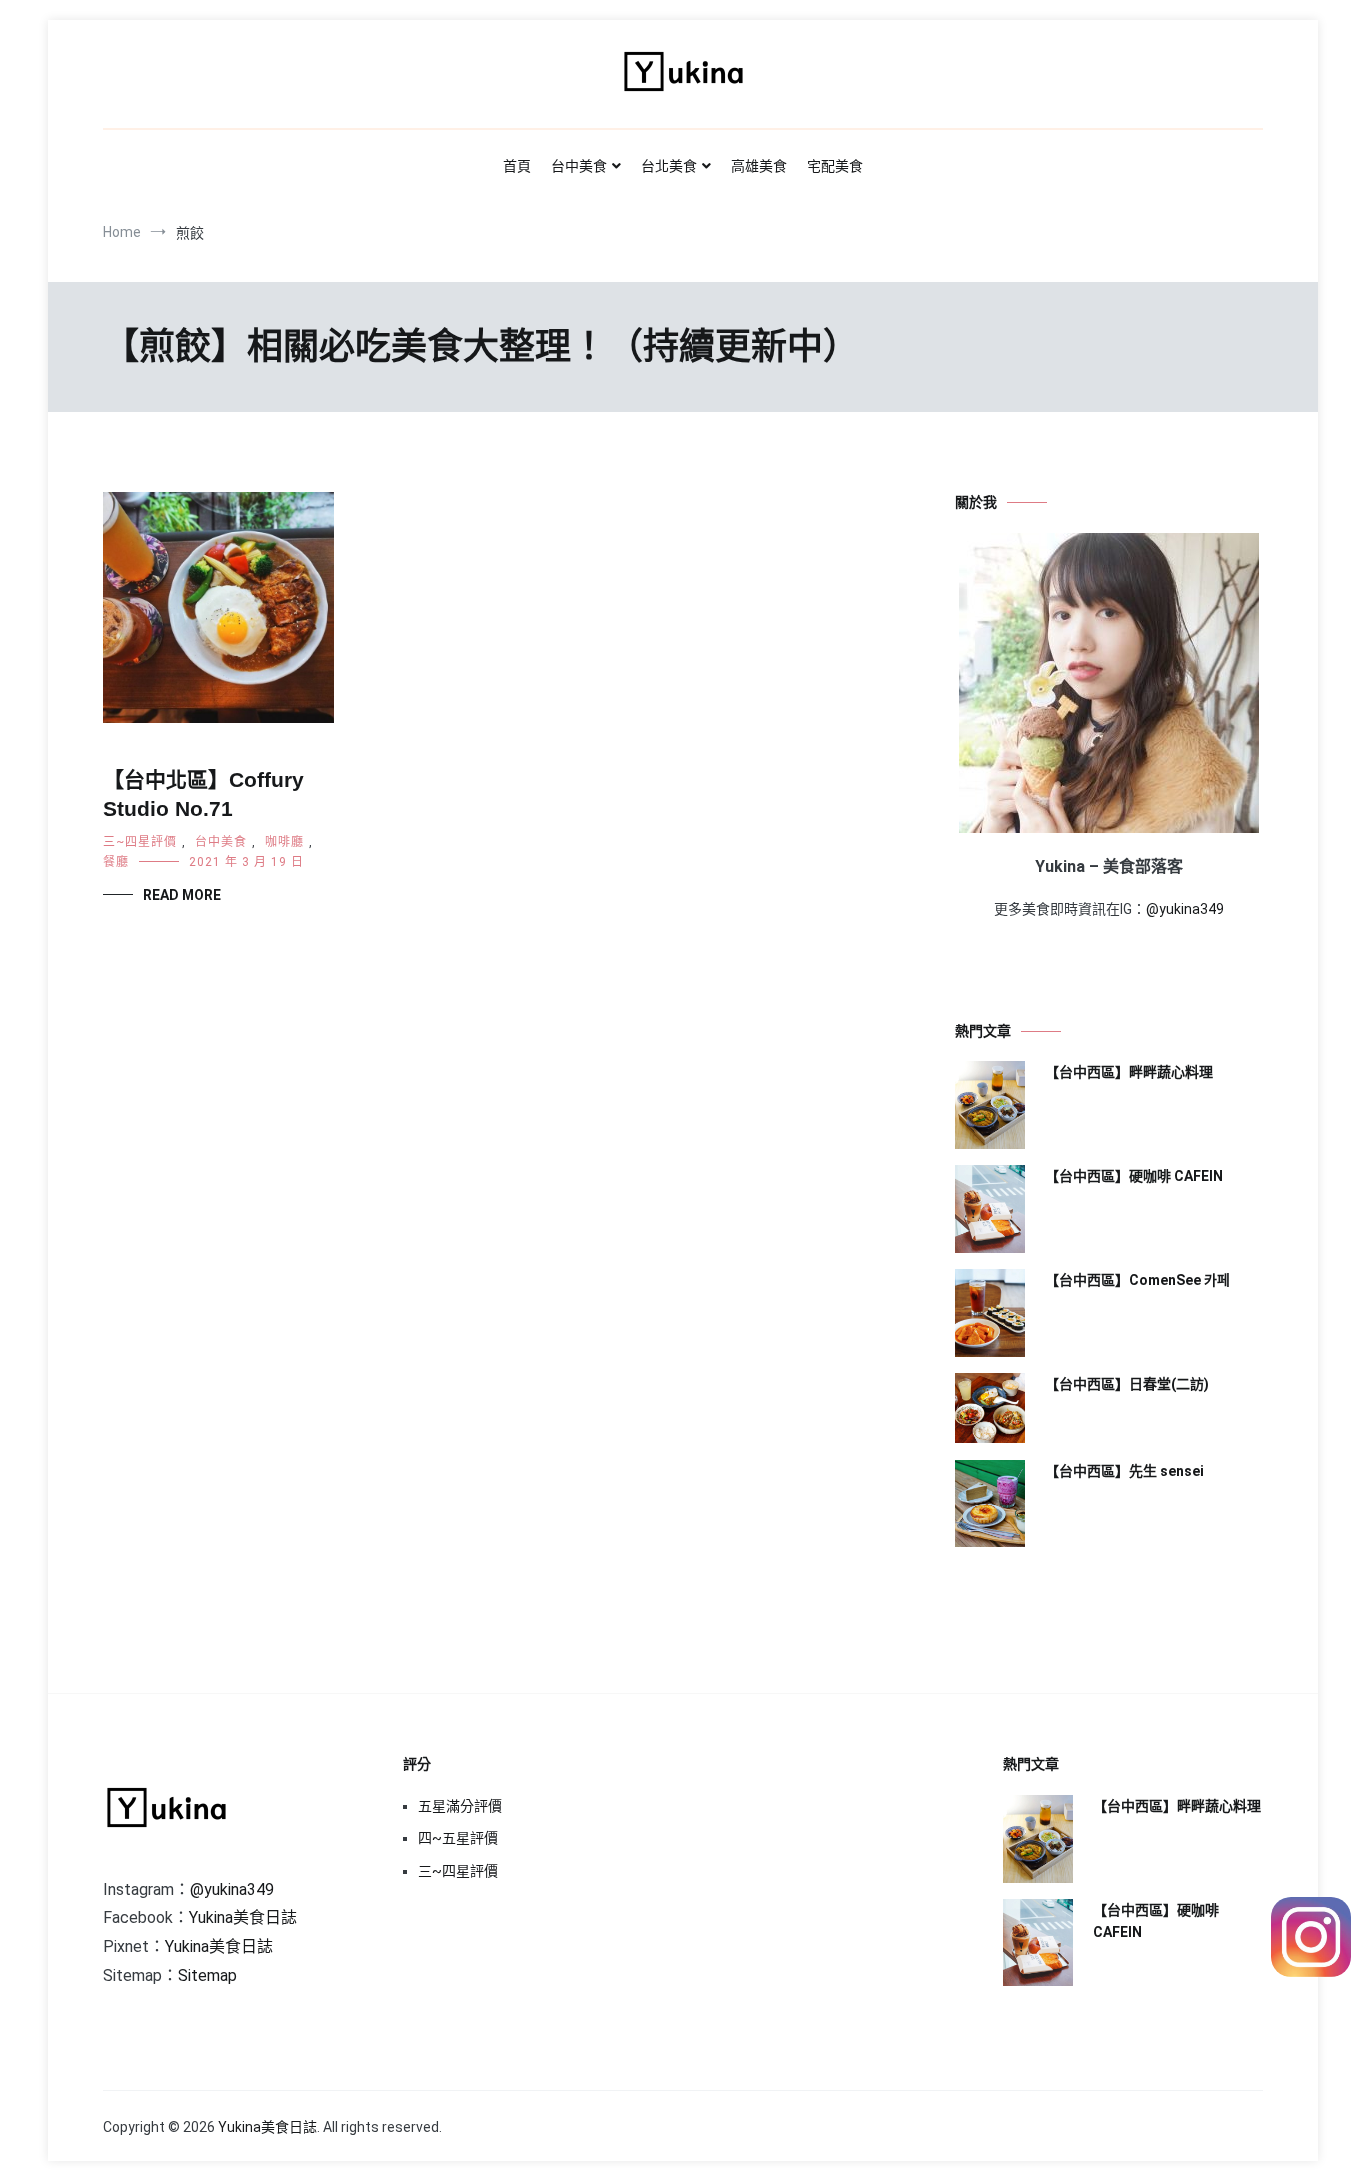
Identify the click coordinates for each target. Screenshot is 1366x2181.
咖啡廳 (284, 842)
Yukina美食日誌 (243, 1917)
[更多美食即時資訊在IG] (1311, 1971)
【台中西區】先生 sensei (1124, 1471)
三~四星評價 (140, 842)
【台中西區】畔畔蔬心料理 (1129, 1072)
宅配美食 (835, 166)
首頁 (517, 166)
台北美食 (669, 166)
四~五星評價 (458, 1838)
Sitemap (207, 1975)
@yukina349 (1185, 909)
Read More (182, 895)
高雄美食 (759, 166)
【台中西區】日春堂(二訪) (1127, 1384)
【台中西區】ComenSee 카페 (1137, 1280)
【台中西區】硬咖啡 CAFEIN (1134, 1176)
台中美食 (579, 166)
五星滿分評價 (460, 1806)
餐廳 (116, 862)
